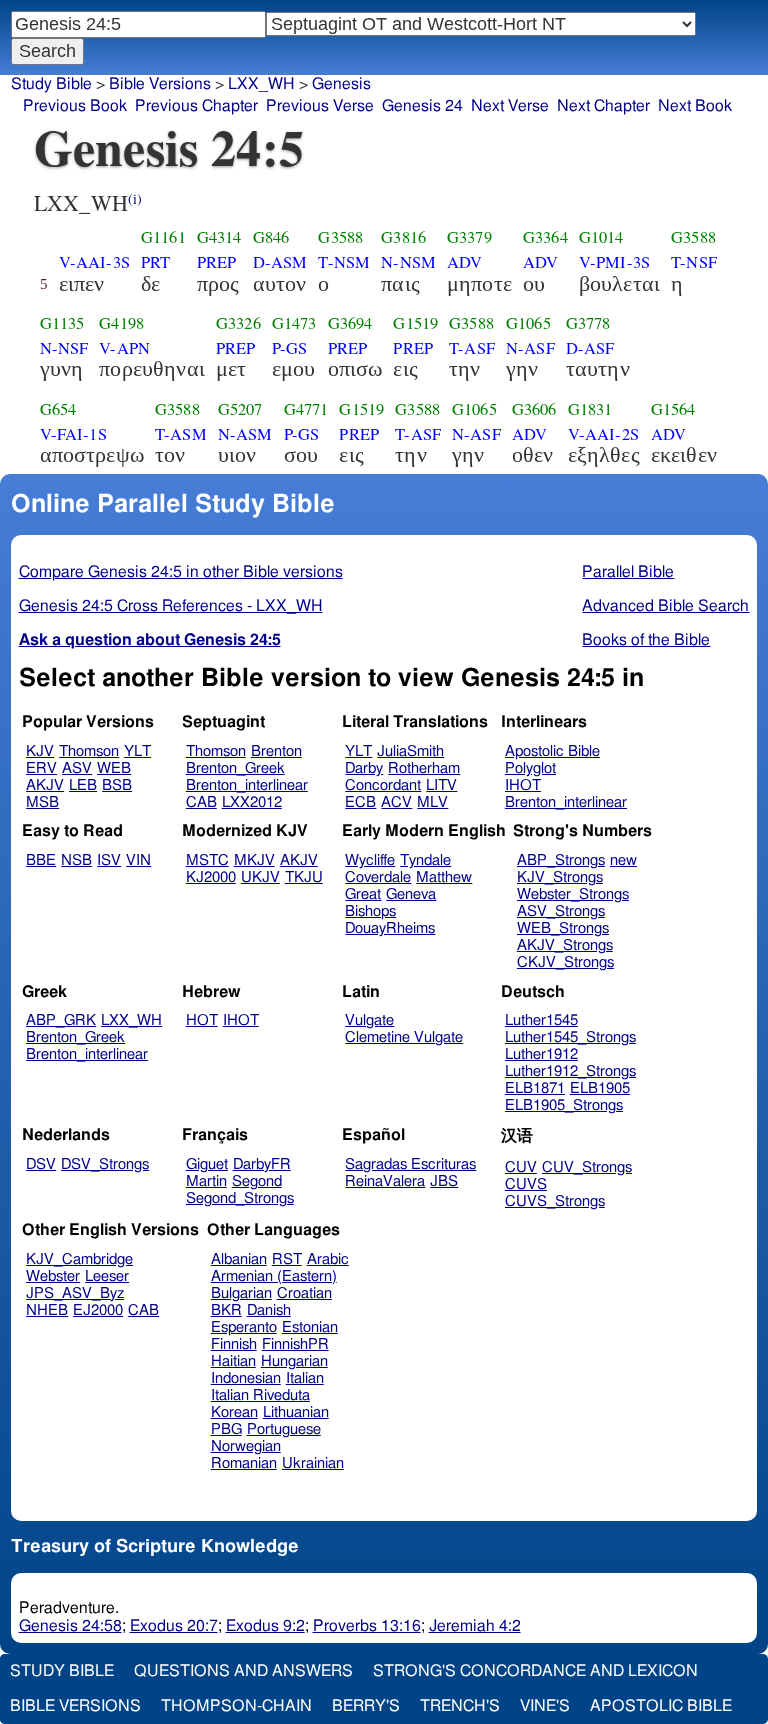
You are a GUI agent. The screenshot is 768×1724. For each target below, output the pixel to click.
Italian (305, 1378)
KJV (40, 751)
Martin (206, 1181)
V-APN (124, 348)
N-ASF (530, 348)
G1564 (673, 409)
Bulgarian (241, 1293)
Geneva (411, 894)
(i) (135, 198)
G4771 (306, 409)
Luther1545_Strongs (570, 1037)
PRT (155, 262)
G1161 (163, 237)
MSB (42, 802)
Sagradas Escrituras (410, 1164)
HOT (202, 1020)
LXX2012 (252, 802)
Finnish (234, 1344)
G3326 (238, 323)
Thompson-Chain (236, 1706)
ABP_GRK (61, 1020)
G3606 (534, 409)
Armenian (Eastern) (274, 1276)
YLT (137, 751)
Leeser (107, 1276)
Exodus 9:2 (265, 1626)
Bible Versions (160, 84)
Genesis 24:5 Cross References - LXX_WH (171, 606)
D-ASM (280, 262)
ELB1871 (535, 1088)
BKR (226, 1310)
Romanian (244, 1463)
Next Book (695, 106)
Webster (53, 1276)
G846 (271, 237)
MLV (432, 802)
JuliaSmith (410, 751)
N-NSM (408, 262)
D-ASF (590, 348)
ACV (396, 802)
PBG (226, 1429)
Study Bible (51, 84)
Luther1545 (541, 1020)
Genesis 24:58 (70, 1626)
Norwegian (246, 1446)
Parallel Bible (628, 572)
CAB (201, 802)
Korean (234, 1412)
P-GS (290, 348)
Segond (257, 1181)
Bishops (370, 911)
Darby (364, 768)
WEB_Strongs (563, 928)
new (623, 860)
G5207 (240, 409)
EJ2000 (98, 1310)
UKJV (260, 877)
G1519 (415, 323)
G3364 (545, 237)
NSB (76, 860)
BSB (117, 785)
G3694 (350, 323)
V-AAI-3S (94, 262)
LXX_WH (131, 1020)
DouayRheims (390, 928)
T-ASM (181, 434)
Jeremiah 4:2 (475, 1626)
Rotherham (424, 768)
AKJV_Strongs (565, 945)
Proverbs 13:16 (367, 1626)
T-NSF (694, 262)
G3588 (340, 237)
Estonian (310, 1327)
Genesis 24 (422, 106)
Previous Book (75, 106)
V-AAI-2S (603, 434)
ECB (360, 802)
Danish (269, 1310)
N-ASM (245, 434)
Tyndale (425, 860)
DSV (41, 1164)
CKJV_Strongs (565, 962)
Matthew (444, 877)
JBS (444, 1181)
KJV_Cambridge (79, 1259)
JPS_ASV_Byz (75, 1293)
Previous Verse (320, 106)
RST (287, 1259)
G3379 (469, 237)
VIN (138, 860)
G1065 (528, 323)
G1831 (590, 409)
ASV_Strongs (561, 911)
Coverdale (378, 877)
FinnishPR (295, 1344)
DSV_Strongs (105, 1164)
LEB (83, 785)
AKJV (45, 785)
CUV (521, 1167)
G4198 (121, 323)
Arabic (328, 1259)
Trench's (460, 1706)
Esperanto (244, 1327)
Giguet (207, 1164)
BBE (41, 860)
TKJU (304, 877)
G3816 (403, 237)
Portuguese (284, 1429)
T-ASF (472, 348)
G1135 (62, 323)
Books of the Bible (646, 640)
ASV (77, 768)
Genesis (341, 84)
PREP (217, 262)
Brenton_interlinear (247, 785)
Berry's (366, 1706)
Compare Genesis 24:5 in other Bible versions (181, 572)
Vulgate (369, 1020)
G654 (58, 409)
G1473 (294, 323)
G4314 (219, 237)
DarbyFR (262, 1164)
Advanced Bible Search (665, 606)
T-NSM (344, 262)
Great (363, 894)
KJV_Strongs (560, 877)
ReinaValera (385, 1181)
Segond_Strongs (240, 1198)
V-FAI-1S (73, 434)
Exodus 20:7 (174, 1626)
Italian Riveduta (260, 1395)
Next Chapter (603, 106)
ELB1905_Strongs (564, 1105)
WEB (114, 768)
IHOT (523, 785)
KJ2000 (211, 877)
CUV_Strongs (587, 1167)
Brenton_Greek (235, 768)
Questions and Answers (243, 1671)
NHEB (47, 1310)
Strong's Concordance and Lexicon (535, 1671)
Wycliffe (370, 860)
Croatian (304, 1293)
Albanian (239, 1259)
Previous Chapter (196, 106)
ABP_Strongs (561, 860)
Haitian (233, 1361)
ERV (41, 768)
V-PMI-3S (614, 262)
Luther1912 (541, 1054)
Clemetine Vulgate (404, 1037)
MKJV (254, 860)
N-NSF (64, 348)
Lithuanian (296, 1412)
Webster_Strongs (573, 894)
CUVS (526, 1184)
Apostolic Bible (661, 1706)
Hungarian (294, 1361)
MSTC (207, 860)
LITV (441, 785)
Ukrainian (313, 1463)
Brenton (276, 751)
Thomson (89, 751)
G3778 (588, 323)
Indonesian (246, 1378)
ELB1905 (600, 1088)
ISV (109, 860)
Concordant (383, 785)
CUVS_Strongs (555, 1201)
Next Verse (510, 106)
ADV (464, 262)
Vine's (545, 1706)
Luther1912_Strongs (570, 1071)
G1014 (601, 237)
